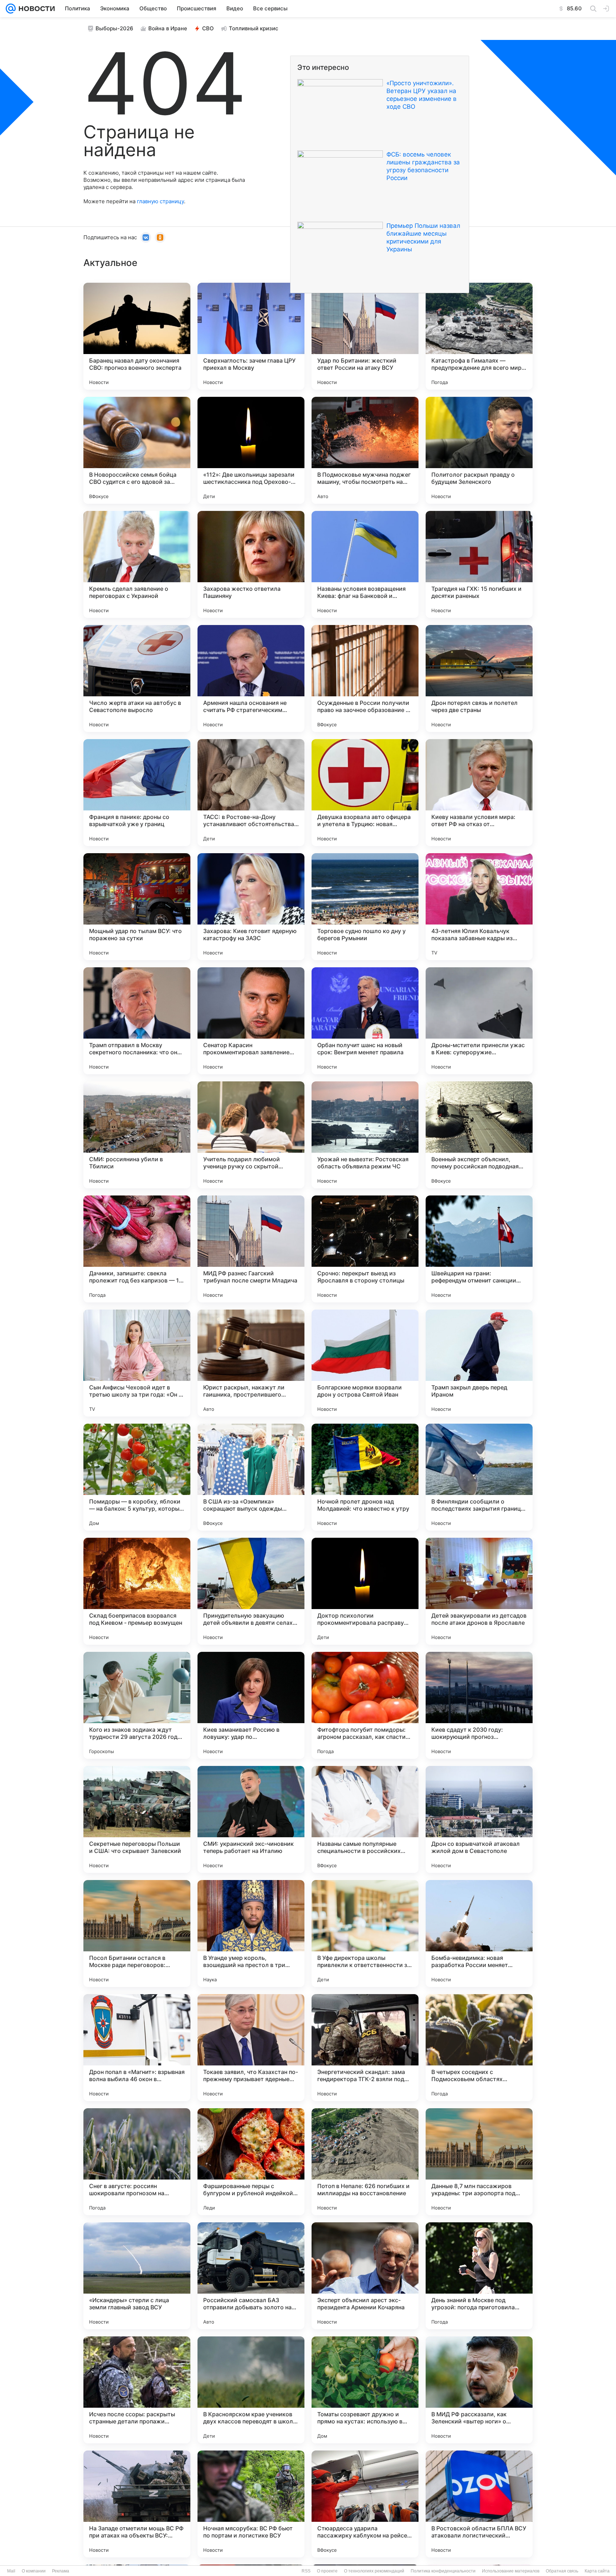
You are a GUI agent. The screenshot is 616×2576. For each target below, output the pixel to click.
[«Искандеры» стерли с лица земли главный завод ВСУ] (137, 2276)
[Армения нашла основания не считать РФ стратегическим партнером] (251, 678)
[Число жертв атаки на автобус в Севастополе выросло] (137, 678)
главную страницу (160, 201)
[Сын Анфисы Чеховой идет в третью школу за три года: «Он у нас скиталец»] (137, 1363)
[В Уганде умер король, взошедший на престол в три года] (251, 1934)
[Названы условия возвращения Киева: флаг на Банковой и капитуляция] (365, 564)
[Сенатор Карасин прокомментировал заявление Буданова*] (251, 1021)
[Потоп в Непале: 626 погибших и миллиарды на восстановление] (365, 2162)
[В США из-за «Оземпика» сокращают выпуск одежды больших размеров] (251, 1477)
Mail (11, 2571)
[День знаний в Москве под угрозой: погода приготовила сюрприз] (479, 2276)
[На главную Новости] (35, 9)
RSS (306, 2571)
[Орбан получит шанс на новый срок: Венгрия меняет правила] (365, 1021)
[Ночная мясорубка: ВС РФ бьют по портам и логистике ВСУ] (251, 2504)
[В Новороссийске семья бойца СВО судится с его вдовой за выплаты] (137, 450)
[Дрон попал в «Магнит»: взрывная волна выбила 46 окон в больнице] (137, 2048)
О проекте (327, 2571)
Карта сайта (597, 2571)
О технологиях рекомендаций (374, 2571)
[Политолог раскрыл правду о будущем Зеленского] (479, 450)
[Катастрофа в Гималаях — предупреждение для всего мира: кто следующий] (479, 336)
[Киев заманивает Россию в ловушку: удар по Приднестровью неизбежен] (251, 1705)
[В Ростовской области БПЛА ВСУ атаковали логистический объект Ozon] (479, 2504)
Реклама (61, 2571)
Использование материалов (511, 2571)
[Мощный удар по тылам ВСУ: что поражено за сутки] (137, 907)
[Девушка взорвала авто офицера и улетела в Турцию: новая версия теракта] (365, 793)
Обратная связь (562, 2571)
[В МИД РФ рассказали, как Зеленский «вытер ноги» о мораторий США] (479, 2390)
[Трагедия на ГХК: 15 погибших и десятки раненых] (479, 564)
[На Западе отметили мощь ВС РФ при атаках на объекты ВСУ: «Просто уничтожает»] (137, 2504)
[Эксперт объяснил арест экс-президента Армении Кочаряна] (365, 2276)
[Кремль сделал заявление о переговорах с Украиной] (137, 564)
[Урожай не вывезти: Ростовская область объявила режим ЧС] (365, 1135)
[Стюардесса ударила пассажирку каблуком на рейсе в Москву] (365, 2504)
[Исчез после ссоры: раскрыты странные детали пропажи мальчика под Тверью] (137, 2390)
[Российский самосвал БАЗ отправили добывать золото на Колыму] (251, 2276)
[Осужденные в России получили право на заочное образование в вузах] (365, 678)
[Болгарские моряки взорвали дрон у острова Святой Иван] (365, 1363)
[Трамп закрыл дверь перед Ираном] (479, 1363)
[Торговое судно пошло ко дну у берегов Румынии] (365, 907)
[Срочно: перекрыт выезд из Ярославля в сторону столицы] (365, 1249)
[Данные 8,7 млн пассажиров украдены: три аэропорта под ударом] (479, 2162)
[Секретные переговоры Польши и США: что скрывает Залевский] (137, 1819)
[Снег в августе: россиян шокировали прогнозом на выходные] (137, 2162)
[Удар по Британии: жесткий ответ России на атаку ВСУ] (365, 336)
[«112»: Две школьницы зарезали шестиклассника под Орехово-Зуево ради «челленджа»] (251, 450)
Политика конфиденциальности (443, 2571)
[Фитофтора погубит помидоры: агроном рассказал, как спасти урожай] (365, 1705)
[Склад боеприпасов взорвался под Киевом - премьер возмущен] (137, 1591)
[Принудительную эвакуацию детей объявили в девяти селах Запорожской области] (251, 1591)
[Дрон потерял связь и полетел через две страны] (479, 678)
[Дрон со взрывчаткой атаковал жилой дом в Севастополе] (479, 1819)
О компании (34, 2571)
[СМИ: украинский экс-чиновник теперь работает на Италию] (251, 1819)
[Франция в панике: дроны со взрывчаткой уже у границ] (137, 793)
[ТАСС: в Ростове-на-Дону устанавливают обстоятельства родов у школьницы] (251, 793)
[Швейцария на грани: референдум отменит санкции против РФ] (479, 1249)
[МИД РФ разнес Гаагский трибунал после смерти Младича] (251, 1249)
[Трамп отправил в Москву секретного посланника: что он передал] (137, 1021)
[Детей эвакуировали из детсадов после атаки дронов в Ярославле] (479, 1591)
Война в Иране (168, 28)
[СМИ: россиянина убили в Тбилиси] (137, 1135)
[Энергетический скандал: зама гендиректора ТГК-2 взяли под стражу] (365, 2048)
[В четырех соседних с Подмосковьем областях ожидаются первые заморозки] (479, 2048)
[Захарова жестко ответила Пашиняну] (251, 564)
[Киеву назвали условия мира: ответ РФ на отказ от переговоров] (479, 793)
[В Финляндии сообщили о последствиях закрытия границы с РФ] (479, 1477)
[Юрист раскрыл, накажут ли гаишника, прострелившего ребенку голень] (251, 1363)
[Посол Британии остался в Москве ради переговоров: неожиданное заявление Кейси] (137, 1934)
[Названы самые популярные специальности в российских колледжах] (365, 1819)
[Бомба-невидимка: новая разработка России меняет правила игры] (479, 1934)
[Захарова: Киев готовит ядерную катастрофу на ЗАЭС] (251, 907)
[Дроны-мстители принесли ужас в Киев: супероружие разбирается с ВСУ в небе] (479, 1021)
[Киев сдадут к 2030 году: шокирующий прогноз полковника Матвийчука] (479, 1705)
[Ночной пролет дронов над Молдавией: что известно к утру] (365, 1477)
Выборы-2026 (114, 28)
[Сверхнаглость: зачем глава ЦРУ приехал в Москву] (251, 336)
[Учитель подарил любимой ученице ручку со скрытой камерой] (251, 1135)
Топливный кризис (254, 28)
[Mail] (11, 9)
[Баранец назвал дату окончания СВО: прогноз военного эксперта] (137, 336)
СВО (208, 28)
